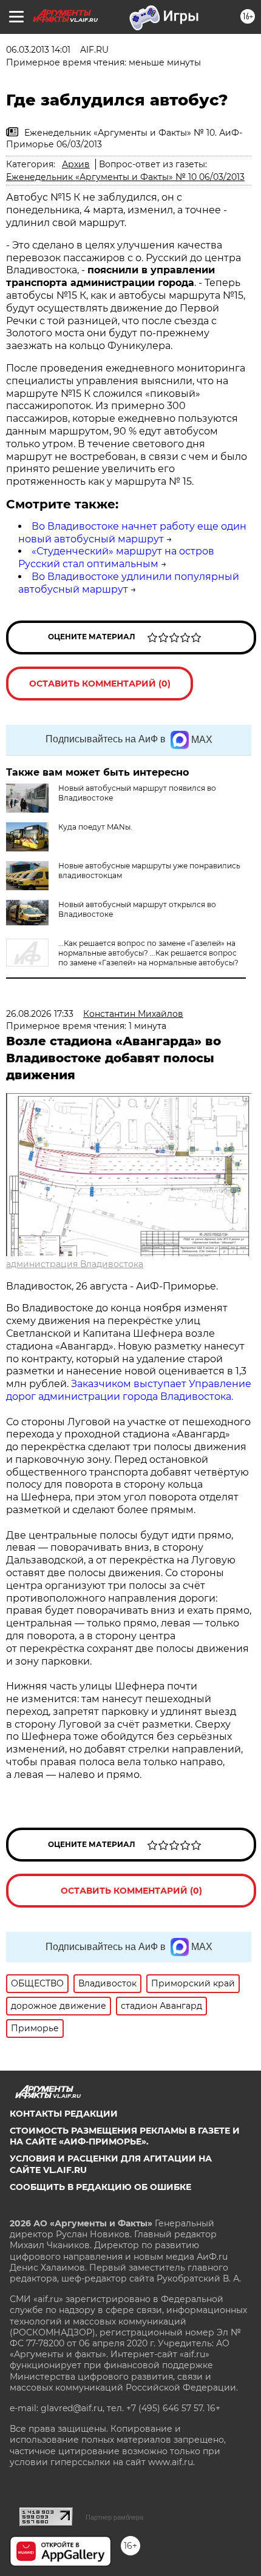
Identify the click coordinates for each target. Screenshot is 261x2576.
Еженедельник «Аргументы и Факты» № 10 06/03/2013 (125, 177)
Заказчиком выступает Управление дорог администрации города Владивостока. (129, 1390)
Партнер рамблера (114, 2517)
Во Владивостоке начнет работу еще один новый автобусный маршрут (132, 533)
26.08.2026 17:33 (40, 1014)
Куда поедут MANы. (95, 827)
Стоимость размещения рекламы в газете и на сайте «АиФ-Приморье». (125, 2136)
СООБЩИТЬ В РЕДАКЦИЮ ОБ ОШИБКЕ (100, 2187)
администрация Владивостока (75, 1264)
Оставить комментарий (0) (100, 684)
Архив (76, 164)
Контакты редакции (64, 2114)
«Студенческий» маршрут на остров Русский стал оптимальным (116, 557)
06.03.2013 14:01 (38, 50)
